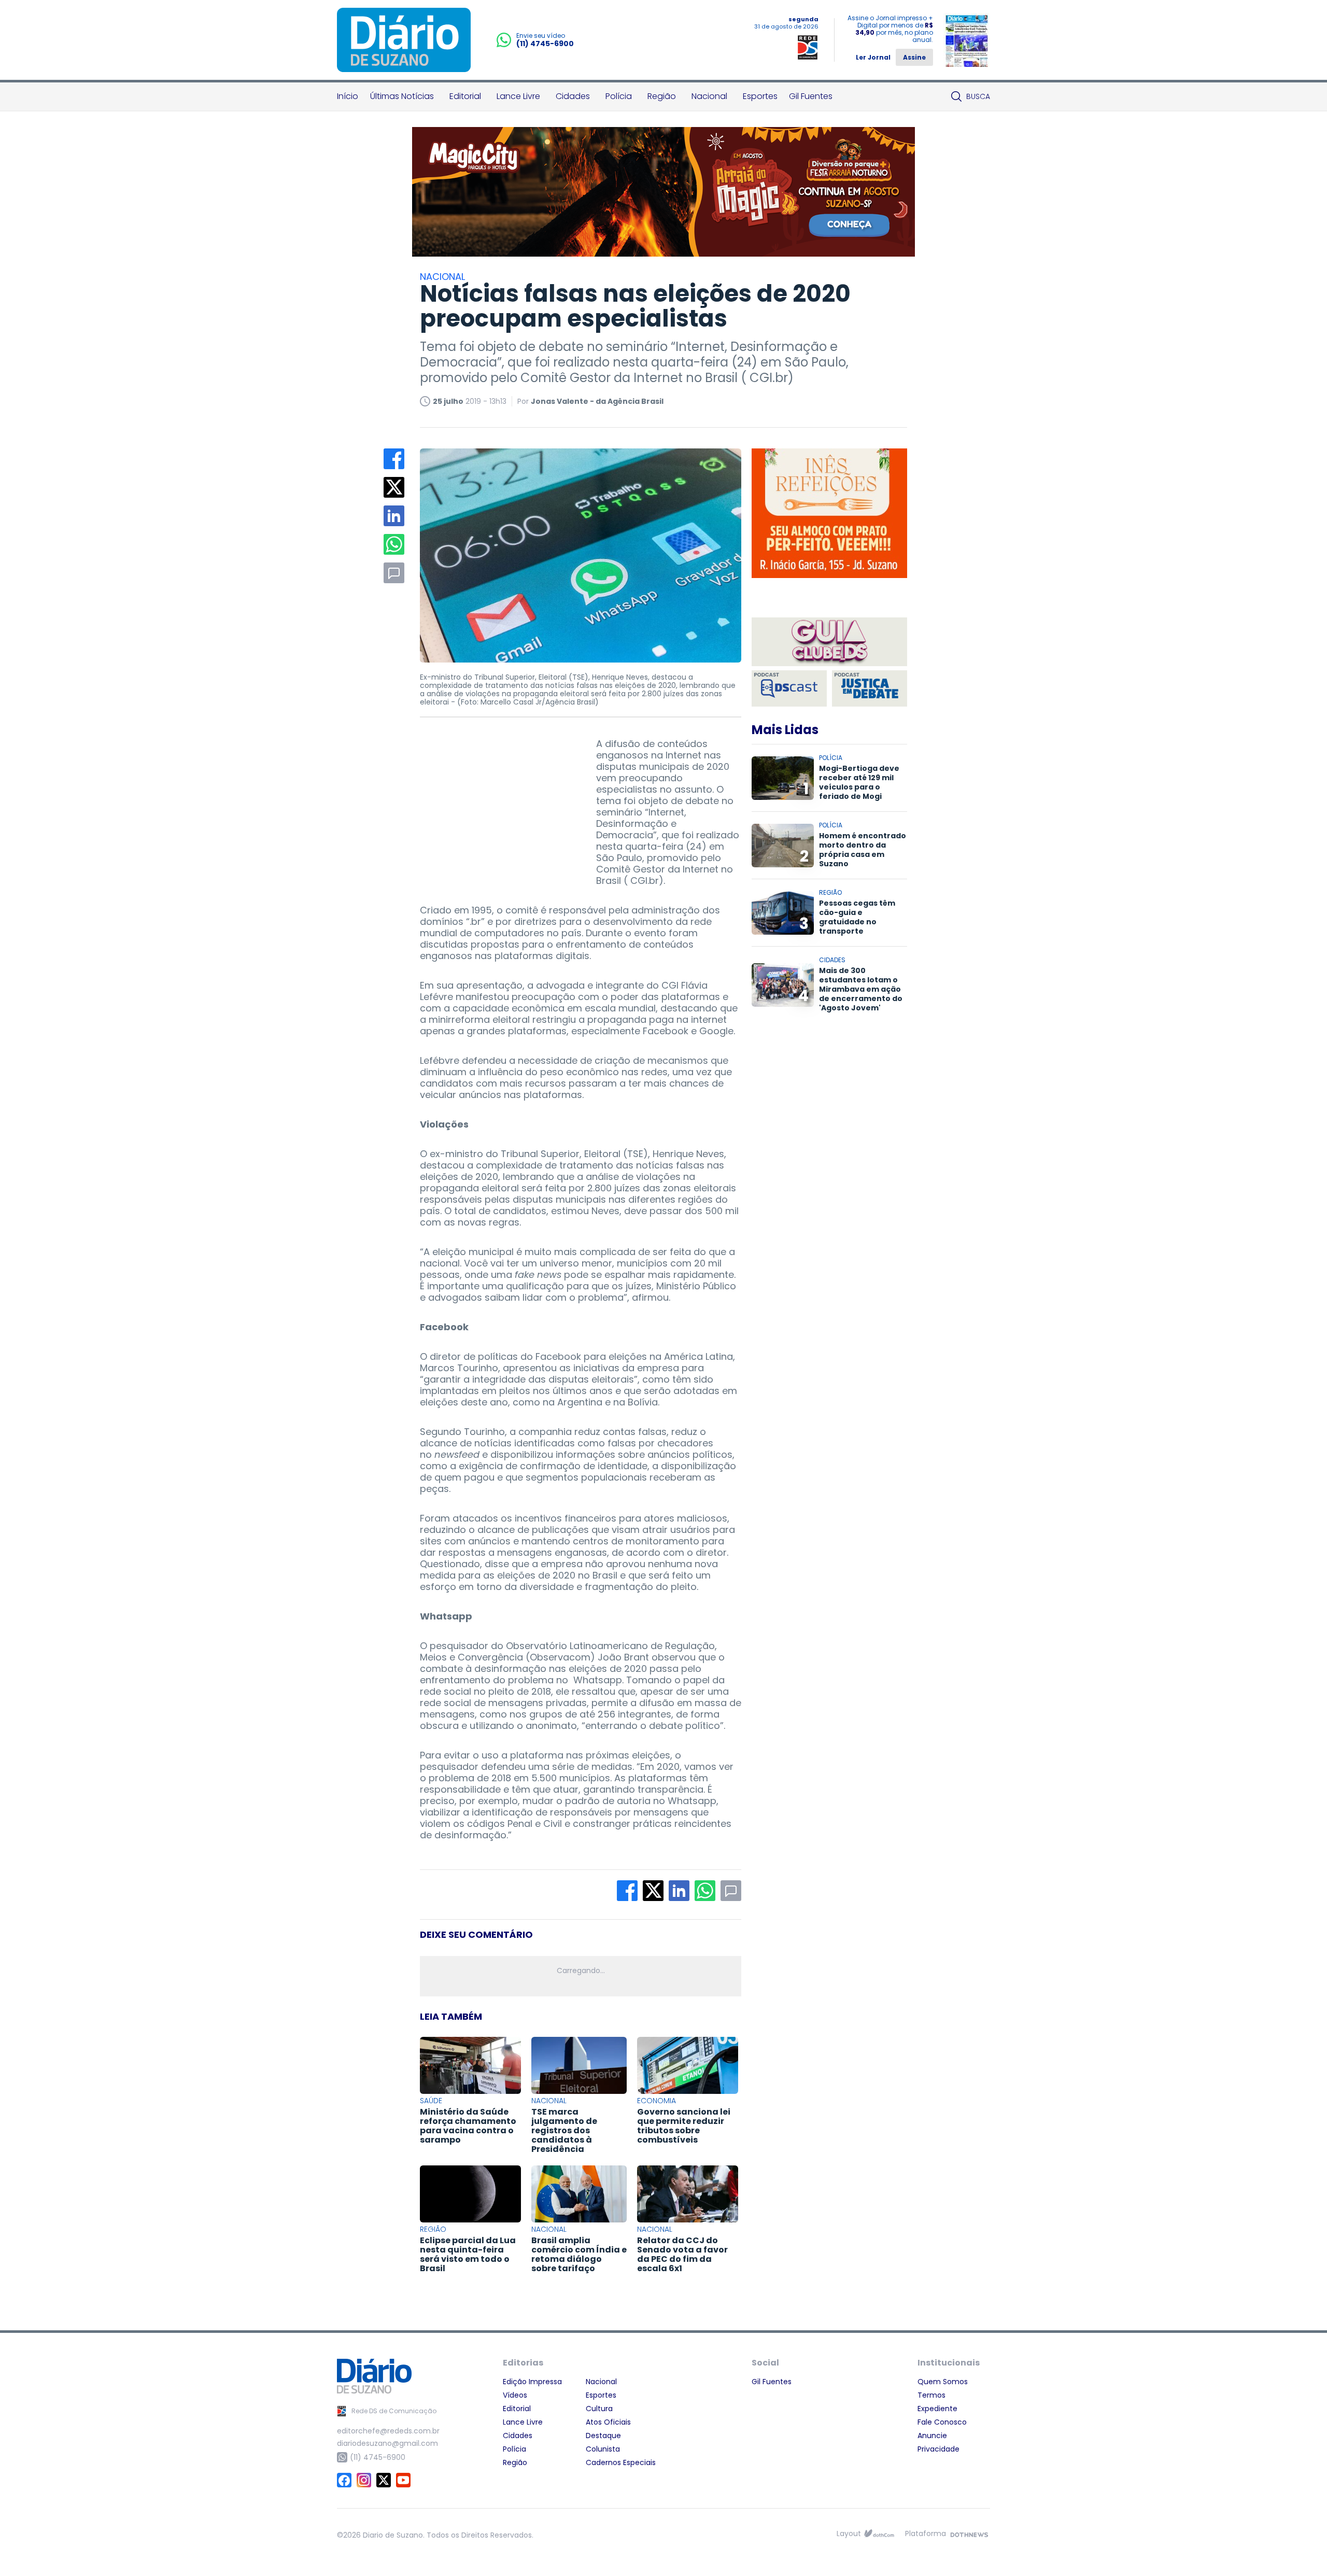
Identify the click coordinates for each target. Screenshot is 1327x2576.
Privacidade (938, 2449)
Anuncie (932, 2436)
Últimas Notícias (402, 96)
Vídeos (515, 2395)
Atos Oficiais (608, 2422)
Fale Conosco (942, 2422)
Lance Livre (518, 96)
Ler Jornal (873, 57)
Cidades (573, 96)
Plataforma (926, 2533)
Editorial (465, 96)
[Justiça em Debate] (870, 688)
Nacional (709, 96)
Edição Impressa (532, 2382)
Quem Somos (943, 2382)
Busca (978, 96)
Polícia (619, 96)
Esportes (760, 96)
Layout (849, 2533)
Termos (931, 2395)
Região (662, 96)
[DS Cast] (789, 688)
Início (348, 96)
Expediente (937, 2409)
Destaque (603, 2436)
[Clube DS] (829, 643)
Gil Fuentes (811, 96)
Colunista (603, 2449)
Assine (914, 57)
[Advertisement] (498, 803)
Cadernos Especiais (621, 2462)
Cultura (599, 2409)
